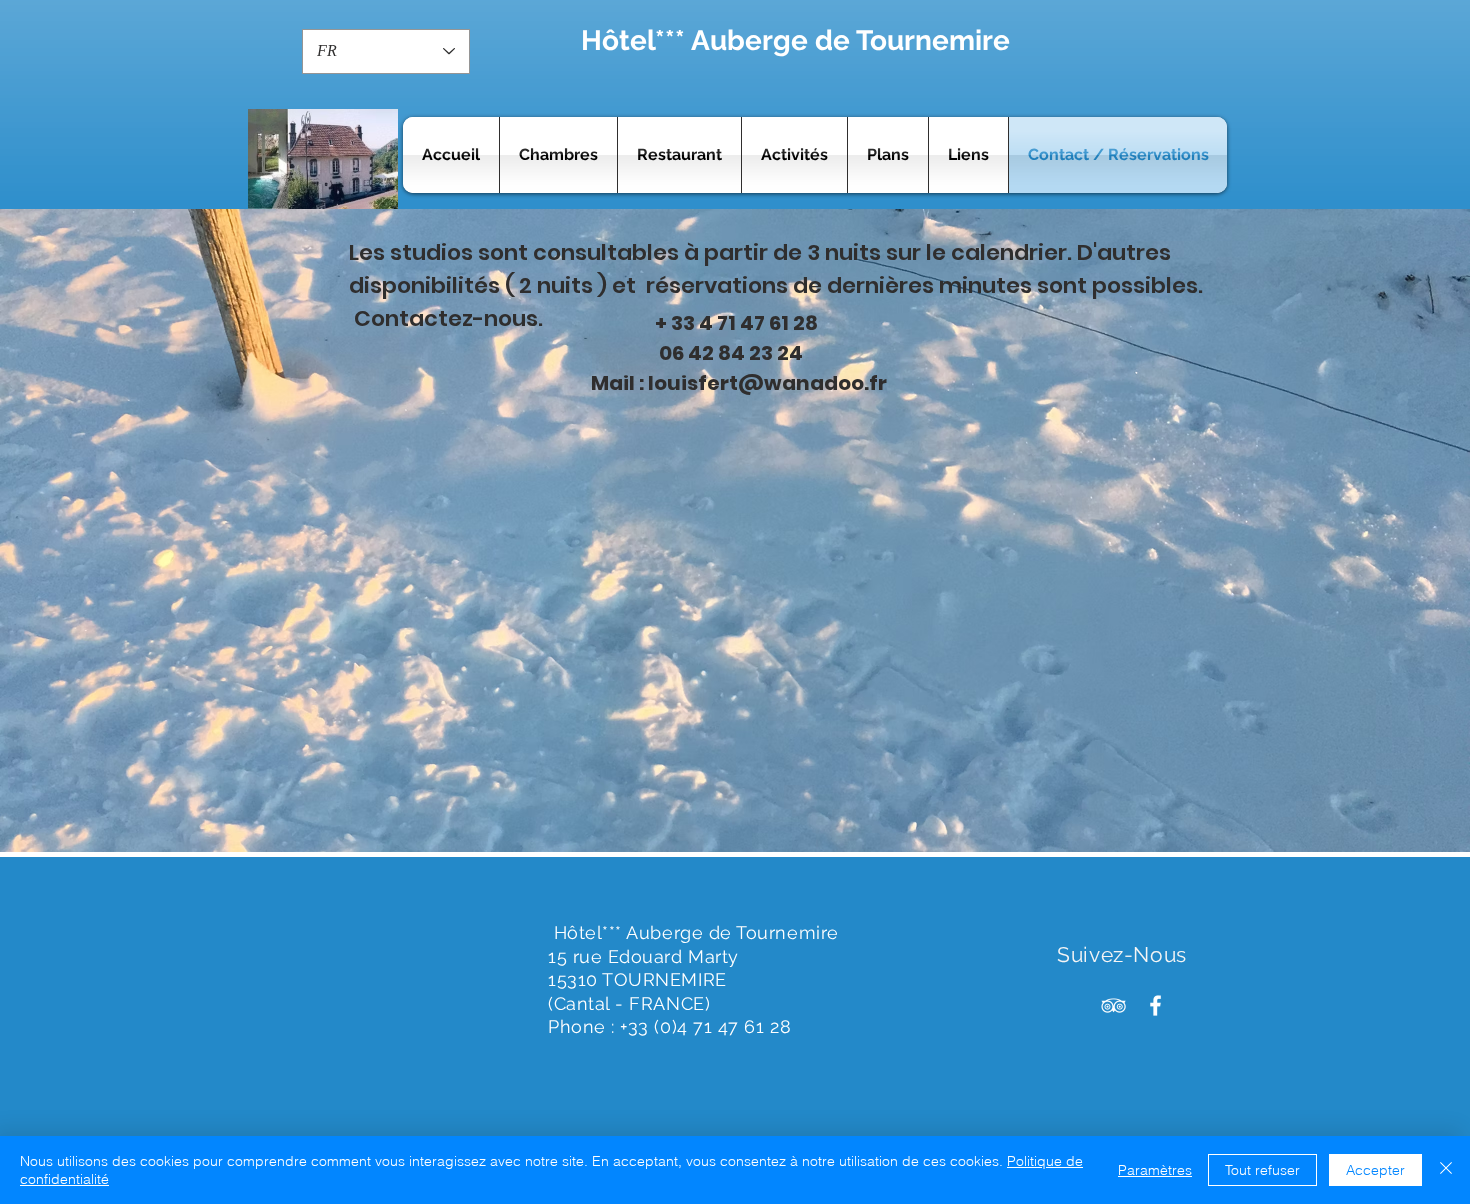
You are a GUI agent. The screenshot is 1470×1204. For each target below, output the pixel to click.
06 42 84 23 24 (729, 353)
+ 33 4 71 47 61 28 (736, 323)
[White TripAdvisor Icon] (1113, 1005)
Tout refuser (1262, 1170)
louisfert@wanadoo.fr (767, 383)
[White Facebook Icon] (1155, 1005)
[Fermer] (1446, 1170)
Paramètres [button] (1155, 1170)
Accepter (1375, 1170)
